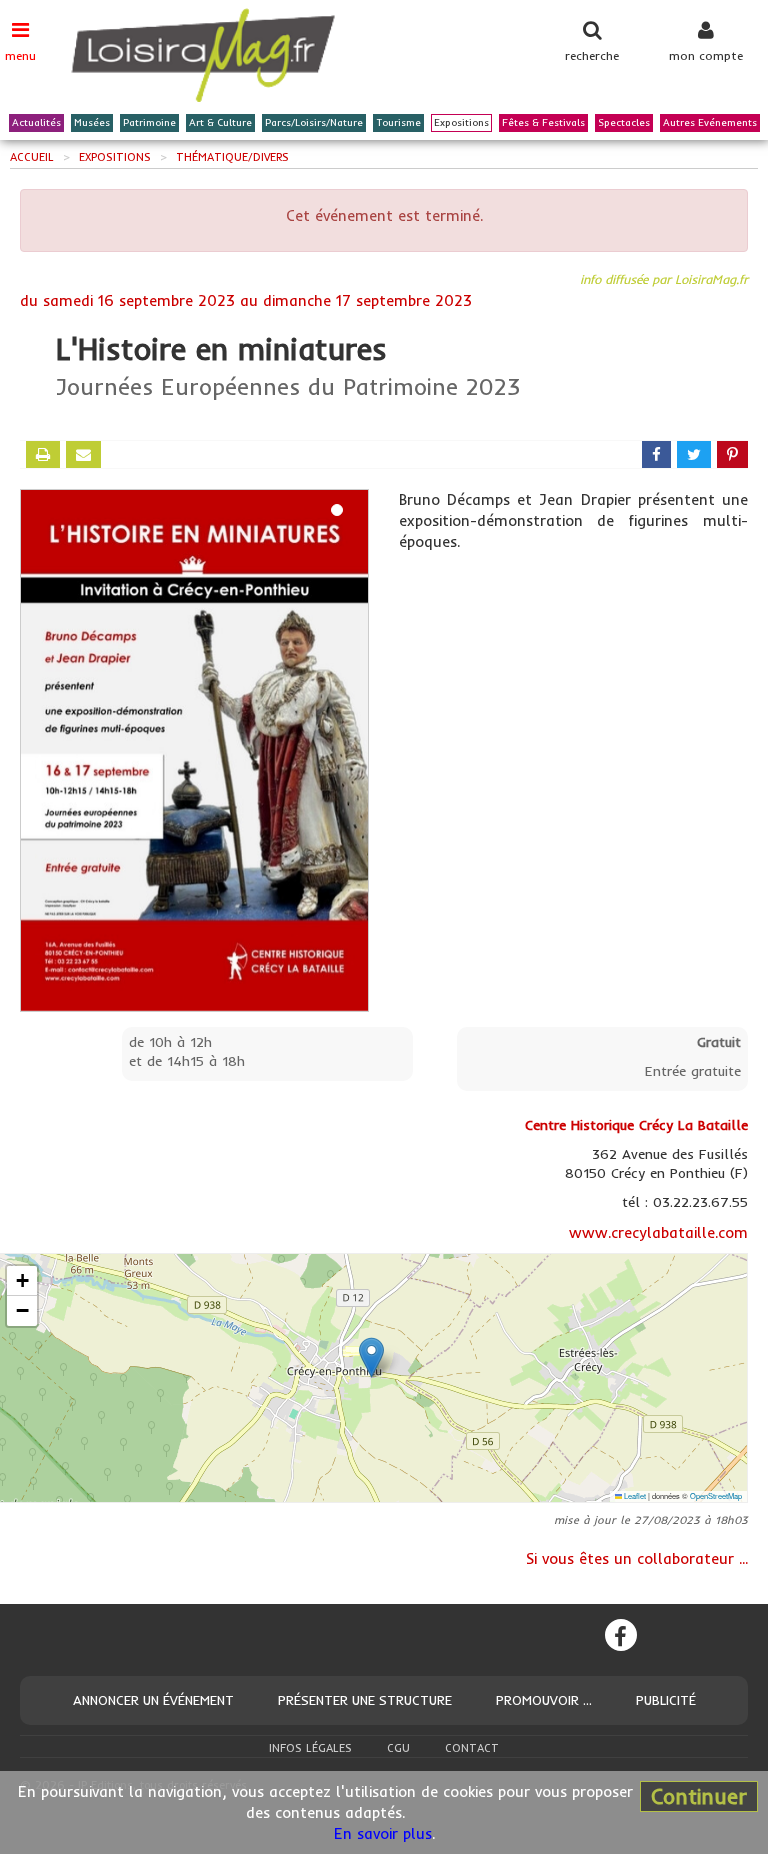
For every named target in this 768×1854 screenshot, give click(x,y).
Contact (472, 1748)
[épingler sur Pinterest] (732, 454)
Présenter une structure (365, 1700)
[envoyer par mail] (83, 454)
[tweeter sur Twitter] (694, 454)
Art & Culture (220, 122)
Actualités (36, 122)
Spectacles (624, 122)
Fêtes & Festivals (543, 122)
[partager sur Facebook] (656, 454)
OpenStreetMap (716, 1495)
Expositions (461, 122)
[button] (371, 1357)
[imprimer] (43, 454)
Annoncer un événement (153, 1700)
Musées (92, 122)
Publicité (666, 1700)
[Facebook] (621, 1635)
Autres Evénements (710, 122)
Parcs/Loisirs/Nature (314, 122)
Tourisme (398, 122)
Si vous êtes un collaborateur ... (637, 1558)
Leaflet (634, 1495)
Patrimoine (149, 122)
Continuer (699, 1796)
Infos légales (310, 1748)
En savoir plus (383, 1833)
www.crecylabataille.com (658, 1232)
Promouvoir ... (544, 1700)
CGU (398, 1748)
